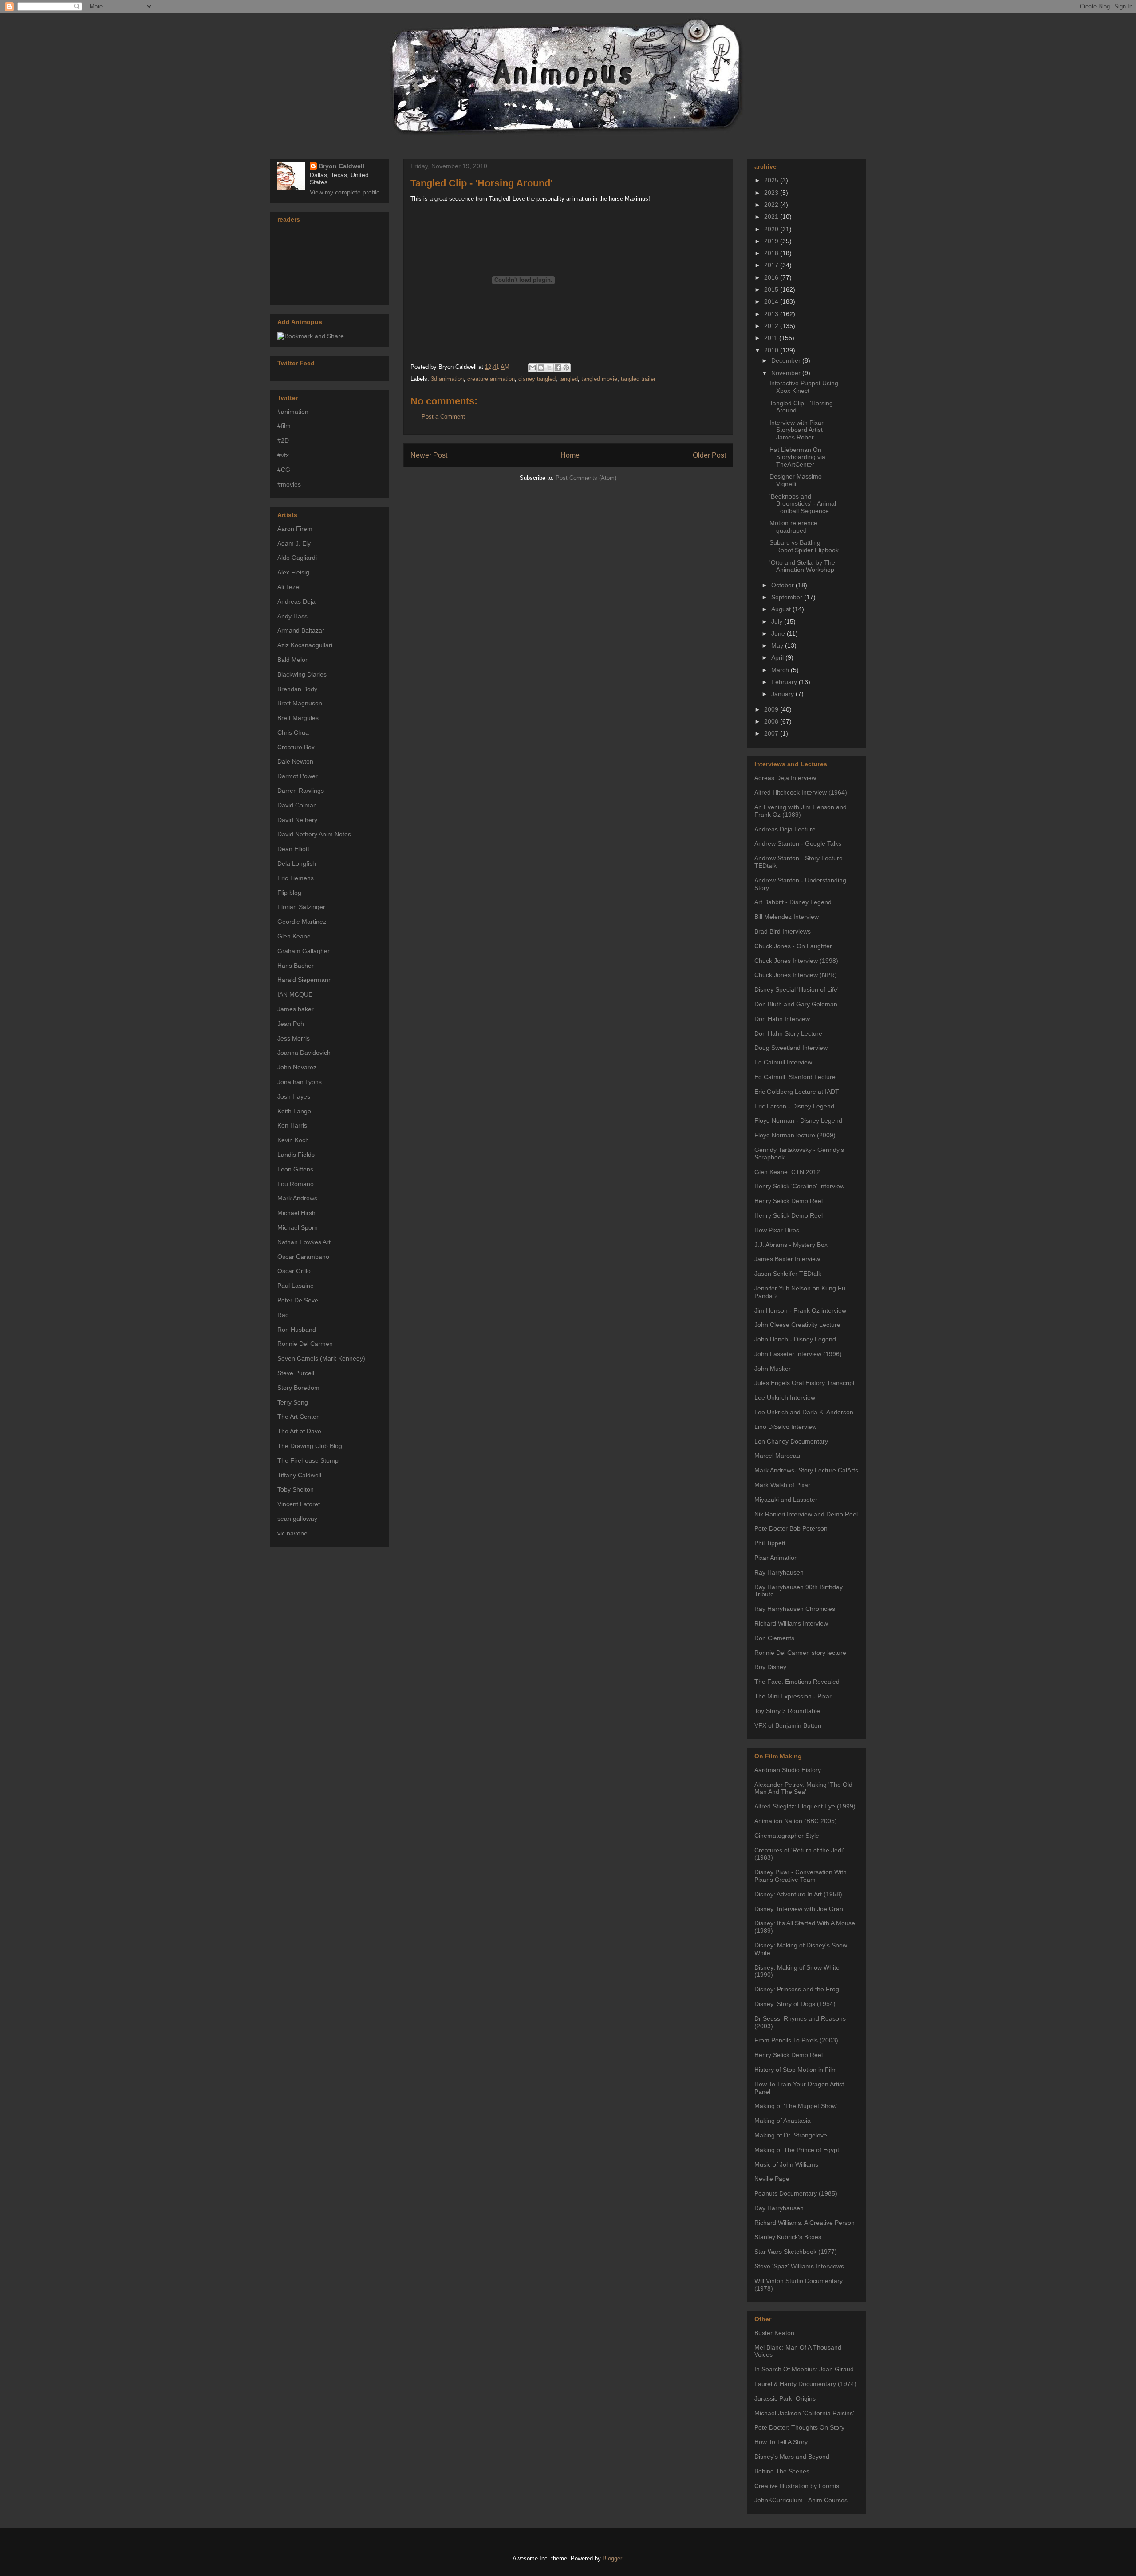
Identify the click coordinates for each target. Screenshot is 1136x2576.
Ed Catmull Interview (783, 1062)
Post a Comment (443, 417)
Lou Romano (296, 1184)
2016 (772, 277)
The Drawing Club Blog (310, 1446)
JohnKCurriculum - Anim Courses (801, 2500)
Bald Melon (293, 660)
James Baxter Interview (787, 1259)
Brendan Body (297, 689)
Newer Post (429, 455)
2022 (772, 205)
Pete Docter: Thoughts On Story (799, 2427)
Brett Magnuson (300, 703)
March (781, 670)
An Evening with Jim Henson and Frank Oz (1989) (801, 811)
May (778, 645)
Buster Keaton (774, 2333)
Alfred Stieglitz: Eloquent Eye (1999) (805, 1806)
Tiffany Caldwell (299, 1475)
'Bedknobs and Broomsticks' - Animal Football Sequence (803, 504)
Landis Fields (296, 1155)
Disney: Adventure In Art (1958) (798, 1894)
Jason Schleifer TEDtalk (788, 1274)
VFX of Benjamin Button (788, 1725)
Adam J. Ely (294, 543)
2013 (772, 314)
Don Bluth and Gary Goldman (796, 1004)
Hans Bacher (296, 966)
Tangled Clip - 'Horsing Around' (481, 183)
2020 (772, 229)
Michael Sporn (298, 1227)
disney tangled (537, 379)
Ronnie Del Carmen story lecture (800, 1653)
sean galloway (297, 1519)
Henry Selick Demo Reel (789, 1201)
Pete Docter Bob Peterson (791, 1528)
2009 (772, 709)
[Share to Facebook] (558, 368)
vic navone (292, 1533)
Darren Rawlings (301, 791)
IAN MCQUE (295, 994)
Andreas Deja (296, 601)
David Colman (297, 805)
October (783, 585)
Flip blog (289, 893)
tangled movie (599, 379)
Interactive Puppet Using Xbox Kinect (804, 387)
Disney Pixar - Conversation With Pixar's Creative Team (801, 1876)
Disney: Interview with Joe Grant (800, 1909)
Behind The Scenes (782, 2471)
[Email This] (532, 368)
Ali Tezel (289, 587)
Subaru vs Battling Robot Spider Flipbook (804, 546)
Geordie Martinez (302, 922)
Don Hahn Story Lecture (788, 1033)
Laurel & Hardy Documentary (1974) (805, 2384)
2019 (772, 241)
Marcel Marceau (777, 1456)
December (787, 360)
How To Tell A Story (781, 2442)
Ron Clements (774, 1638)
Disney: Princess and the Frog (797, 1989)
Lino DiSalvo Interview (785, 1427)
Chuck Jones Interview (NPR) (796, 975)
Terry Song (293, 1402)
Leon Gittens (295, 1169)
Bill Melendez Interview (787, 917)
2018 (772, 253)
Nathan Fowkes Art (304, 1242)
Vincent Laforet (299, 1504)
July (778, 621)
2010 (772, 350)
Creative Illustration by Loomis (797, 2486)
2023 (772, 193)
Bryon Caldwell (341, 166)
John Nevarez (297, 1067)
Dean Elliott (293, 849)
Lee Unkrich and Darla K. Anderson (804, 1412)
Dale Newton (295, 761)
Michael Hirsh (296, 1213)
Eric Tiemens (296, 878)
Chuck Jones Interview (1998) (796, 961)
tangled (568, 379)
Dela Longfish (297, 863)
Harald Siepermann (305, 980)
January (783, 694)
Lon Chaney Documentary (791, 1441)
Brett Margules (298, 718)
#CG (284, 470)
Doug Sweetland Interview (791, 1048)
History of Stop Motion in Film (796, 2070)
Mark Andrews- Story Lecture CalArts (806, 1470)
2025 (772, 180)
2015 (772, 289)
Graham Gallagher (304, 951)
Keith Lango (294, 1111)
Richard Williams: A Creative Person (805, 2223)
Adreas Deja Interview (785, 778)
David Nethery (297, 820)
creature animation (491, 379)
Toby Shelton (296, 1489)
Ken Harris (292, 1125)
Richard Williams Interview (791, 1623)
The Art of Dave (299, 1431)
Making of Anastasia (783, 2121)
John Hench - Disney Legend (795, 1339)
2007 (772, 733)
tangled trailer (638, 379)
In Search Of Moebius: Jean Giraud (804, 2369)
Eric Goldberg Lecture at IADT (797, 1092)
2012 (772, 326)
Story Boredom (298, 1388)
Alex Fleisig (293, 572)
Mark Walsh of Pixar (782, 1485)
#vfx (283, 455)
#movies (289, 484)
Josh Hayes (294, 1096)
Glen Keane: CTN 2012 (787, 1172)
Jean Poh (291, 1024)
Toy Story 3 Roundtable (787, 1711)
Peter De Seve (298, 1300)
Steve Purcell (296, 1373)
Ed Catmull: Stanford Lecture (795, 1077)
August (782, 609)
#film (284, 426)
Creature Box (296, 747)
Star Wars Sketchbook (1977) (796, 2252)
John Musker (773, 1369)
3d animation (447, 379)
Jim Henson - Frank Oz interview (800, 1310)
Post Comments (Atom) (586, 478)
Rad (283, 1315)
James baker (296, 1009)
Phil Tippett (770, 1543)
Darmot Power (298, 776)
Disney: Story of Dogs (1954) (795, 2004)
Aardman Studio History (788, 1770)
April (778, 657)
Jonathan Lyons (300, 1082)
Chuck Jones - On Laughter (793, 946)
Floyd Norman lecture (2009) (795, 1135)
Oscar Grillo (294, 1271)
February (785, 682)
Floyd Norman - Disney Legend (798, 1120)
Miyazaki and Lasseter (786, 1500)
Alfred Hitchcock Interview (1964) (801, 792)
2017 (772, 265)
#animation (293, 412)
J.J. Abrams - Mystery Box (791, 1245)
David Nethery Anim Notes (314, 834)
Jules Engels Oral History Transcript (805, 1383)
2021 (772, 217)
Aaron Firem (295, 529)
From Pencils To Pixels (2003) (796, 2040)
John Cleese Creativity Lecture (797, 1325)
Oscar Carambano (303, 1257)
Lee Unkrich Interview (785, 1397)
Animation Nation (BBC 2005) (796, 1821)
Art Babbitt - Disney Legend (793, 902)
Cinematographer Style (787, 1836)
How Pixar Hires (777, 1230)
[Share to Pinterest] (566, 368)
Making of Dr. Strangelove (791, 2135)
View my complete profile (345, 192)
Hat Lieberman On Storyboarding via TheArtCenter (797, 457)
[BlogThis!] (541, 368)
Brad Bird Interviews (783, 931)
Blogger (612, 2558)
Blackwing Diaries (302, 674)
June (779, 633)
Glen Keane (294, 936)
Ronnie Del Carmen (305, 1344)
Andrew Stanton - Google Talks (798, 843)
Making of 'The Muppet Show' (796, 2106)
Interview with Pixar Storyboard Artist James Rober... (797, 430)
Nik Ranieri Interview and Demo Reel (806, 1514)
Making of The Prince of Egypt (797, 2150)
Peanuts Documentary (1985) (796, 2193)
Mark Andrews (297, 1198)
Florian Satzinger (301, 907)
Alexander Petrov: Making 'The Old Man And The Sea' (803, 1788)
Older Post (709, 455)
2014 (772, 301)
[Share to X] (549, 368)
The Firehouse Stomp (308, 1460)
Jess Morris (294, 1038)
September (788, 597)
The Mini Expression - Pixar (793, 1696)
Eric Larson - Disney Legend (794, 1106)
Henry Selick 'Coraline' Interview (799, 1186)
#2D (283, 440)
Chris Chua (293, 732)
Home (570, 455)
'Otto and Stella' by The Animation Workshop (802, 566)
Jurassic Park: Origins (785, 2398)
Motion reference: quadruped (794, 527)
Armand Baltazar (301, 630)
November (787, 373)
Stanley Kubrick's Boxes (788, 2237)
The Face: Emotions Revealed (797, 1682)
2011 (772, 338)
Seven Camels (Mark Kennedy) (321, 1358)
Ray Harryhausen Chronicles (795, 1609)
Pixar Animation (776, 1558)
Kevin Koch (293, 1140)
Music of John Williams (786, 2164)
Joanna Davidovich (304, 1053)
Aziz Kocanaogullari (305, 645)
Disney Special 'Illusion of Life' (797, 989)
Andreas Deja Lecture (785, 829)
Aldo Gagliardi (297, 558)
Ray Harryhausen (779, 1572)
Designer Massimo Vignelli (796, 480)
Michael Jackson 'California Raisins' (804, 2413)
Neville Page (772, 2179)
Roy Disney (770, 1667)
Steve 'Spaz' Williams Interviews (799, 2266)
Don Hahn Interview (782, 1019)
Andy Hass (292, 616)
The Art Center (298, 1417)
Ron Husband (297, 1330)
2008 (772, 721)
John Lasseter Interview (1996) (798, 1354)
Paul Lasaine (296, 1286)
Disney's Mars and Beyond (792, 2457)
